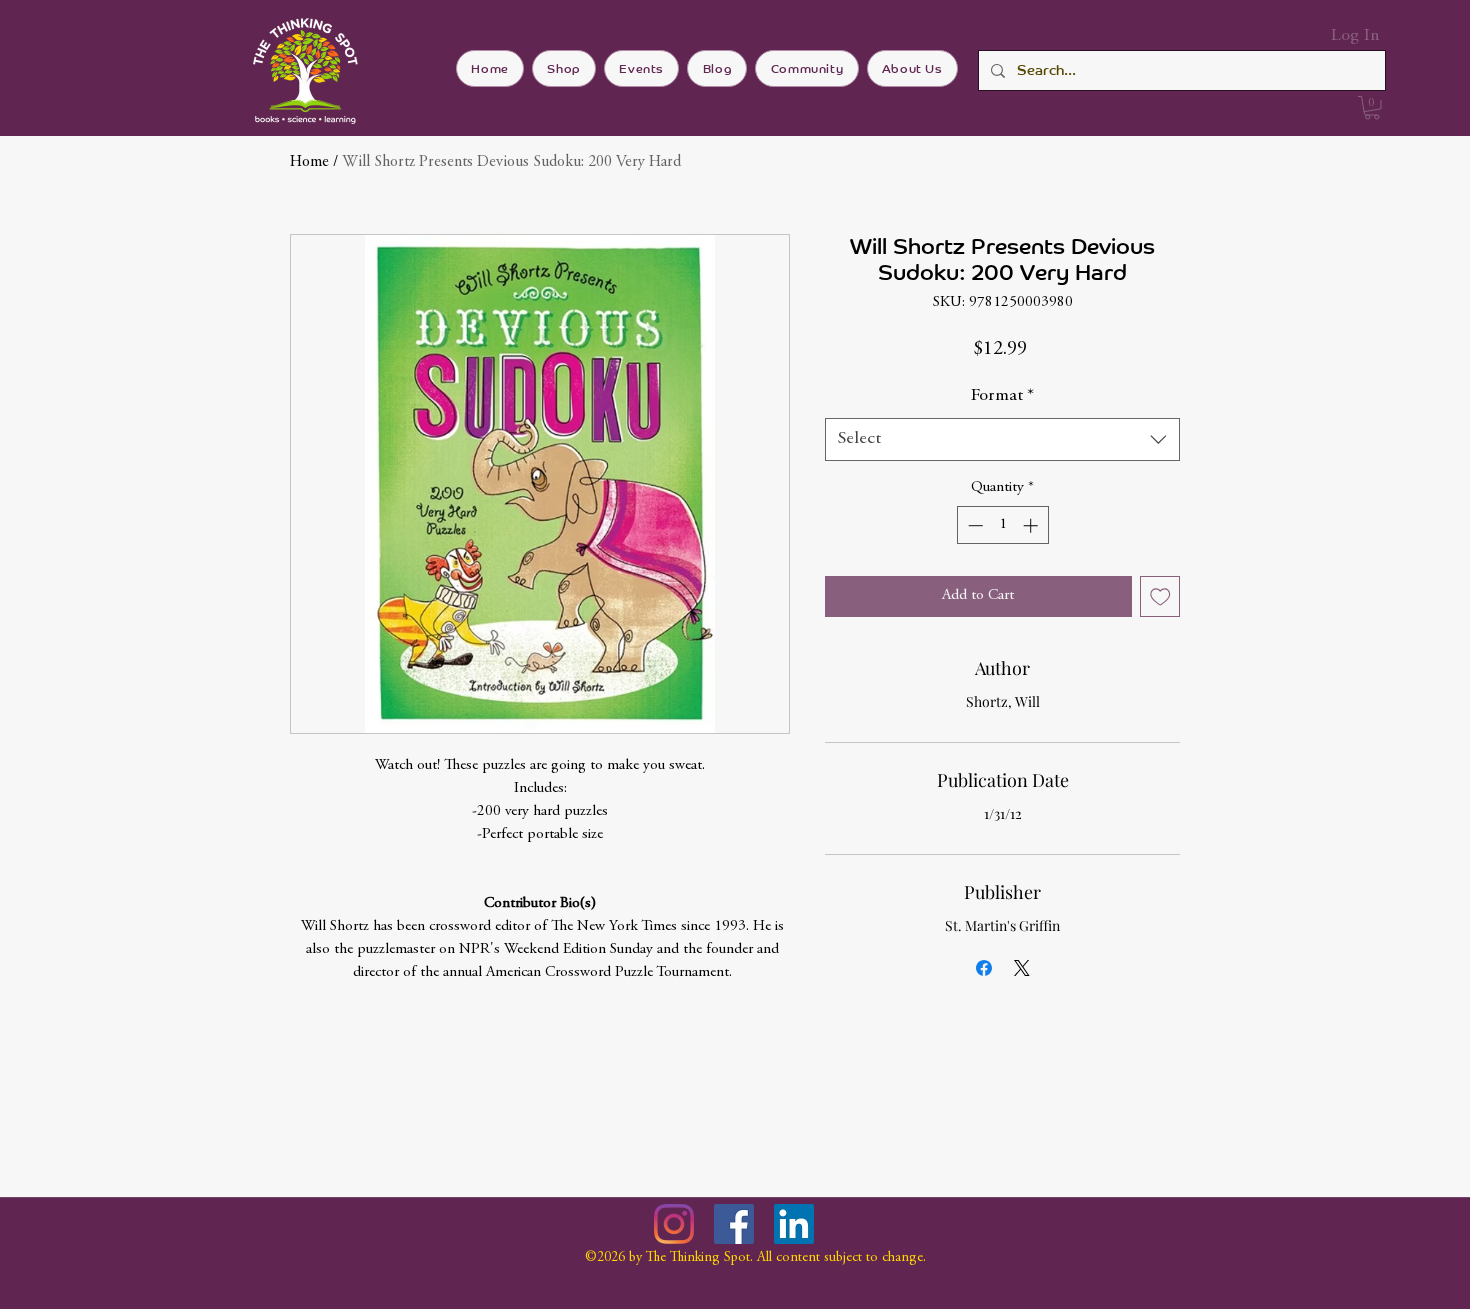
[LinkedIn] (794, 1224)
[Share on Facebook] (984, 968)
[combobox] (1002, 439)
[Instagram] (674, 1224)
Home (309, 162)
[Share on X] (1022, 968)
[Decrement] (973, 525)
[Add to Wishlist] (1160, 596)
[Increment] (1032, 525)
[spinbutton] (1002, 525)
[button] (1372, 108)
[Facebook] (734, 1224)
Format (1002, 396)
